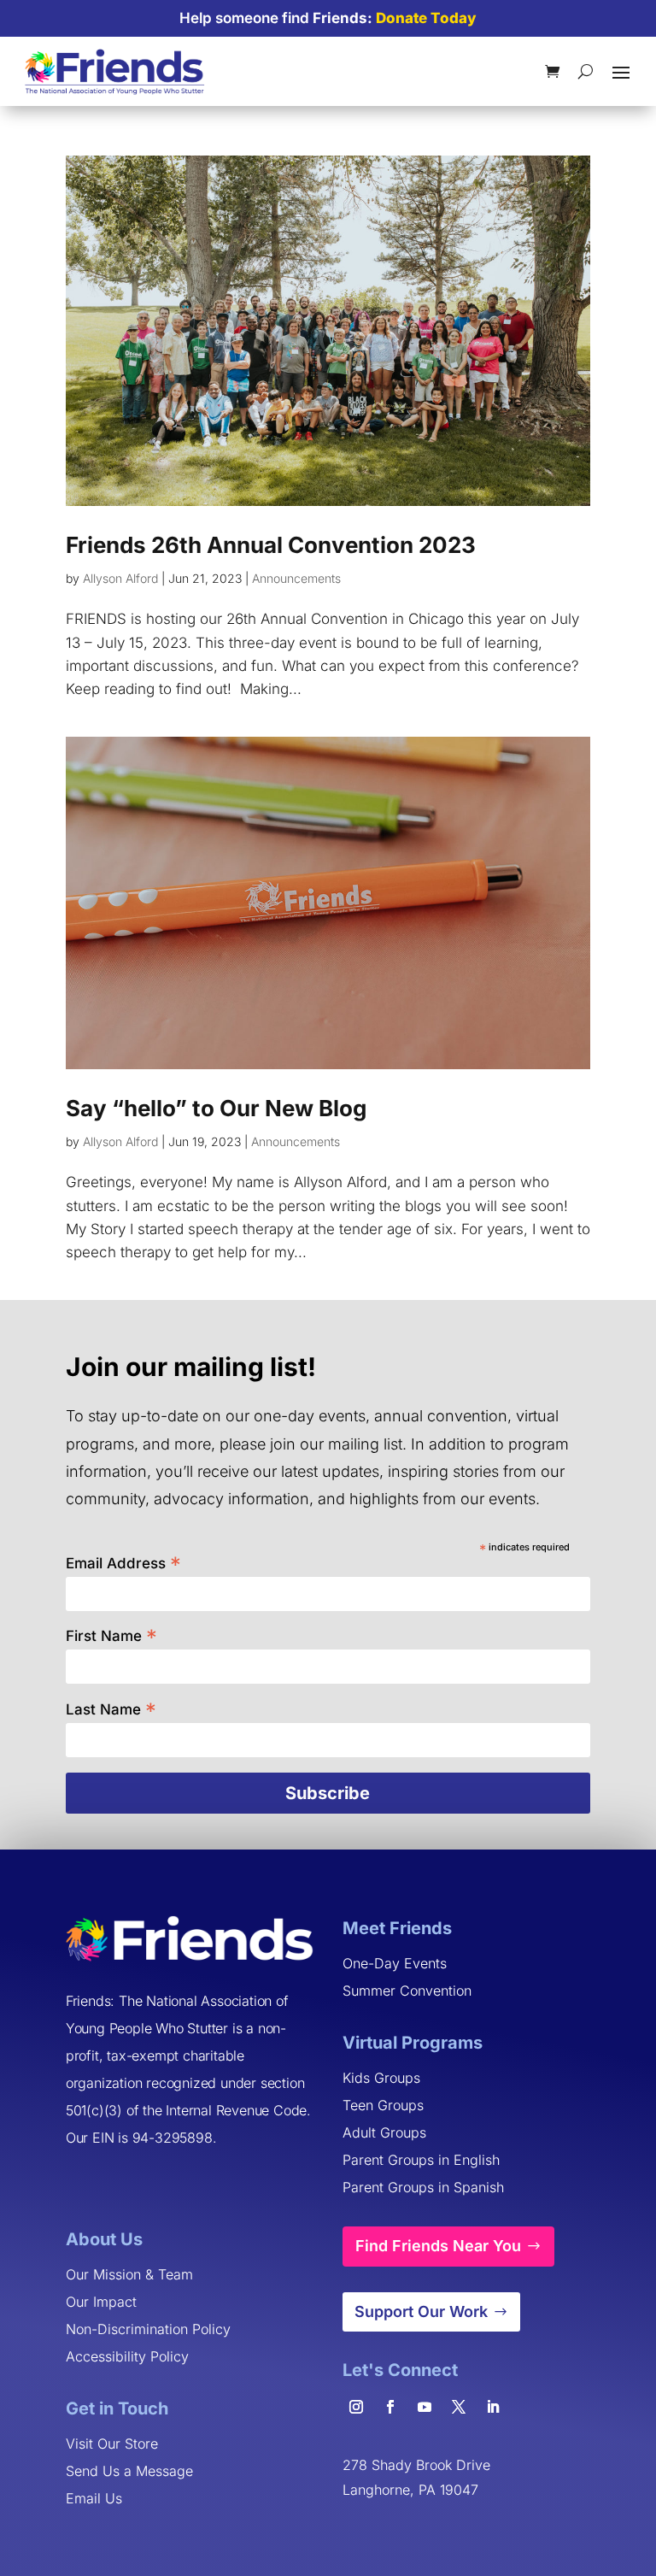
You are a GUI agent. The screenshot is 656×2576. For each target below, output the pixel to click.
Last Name (111, 1708)
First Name (111, 1635)
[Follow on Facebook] (390, 2407)
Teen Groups (383, 2105)
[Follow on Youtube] (425, 2407)
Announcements (296, 578)
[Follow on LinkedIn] (493, 2407)
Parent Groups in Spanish (423, 2187)
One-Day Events (395, 1963)
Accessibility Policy (127, 2356)
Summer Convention (407, 1991)
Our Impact (101, 2302)
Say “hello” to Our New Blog (216, 1108)
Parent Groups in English (421, 2160)
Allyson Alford (120, 578)
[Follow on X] (459, 2407)
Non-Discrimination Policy (148, 2329)
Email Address (123, 1562)
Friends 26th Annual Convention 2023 (271, 545)
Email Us (94, 2498)
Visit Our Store (112, 2444)
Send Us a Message (129, 2471)
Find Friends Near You (438, 2246)
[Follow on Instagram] (356, 2407)
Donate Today (426, 18)
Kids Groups (381, 2078)
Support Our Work (421, 2311)
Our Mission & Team (129, 2274)
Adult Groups (384, 2132)
